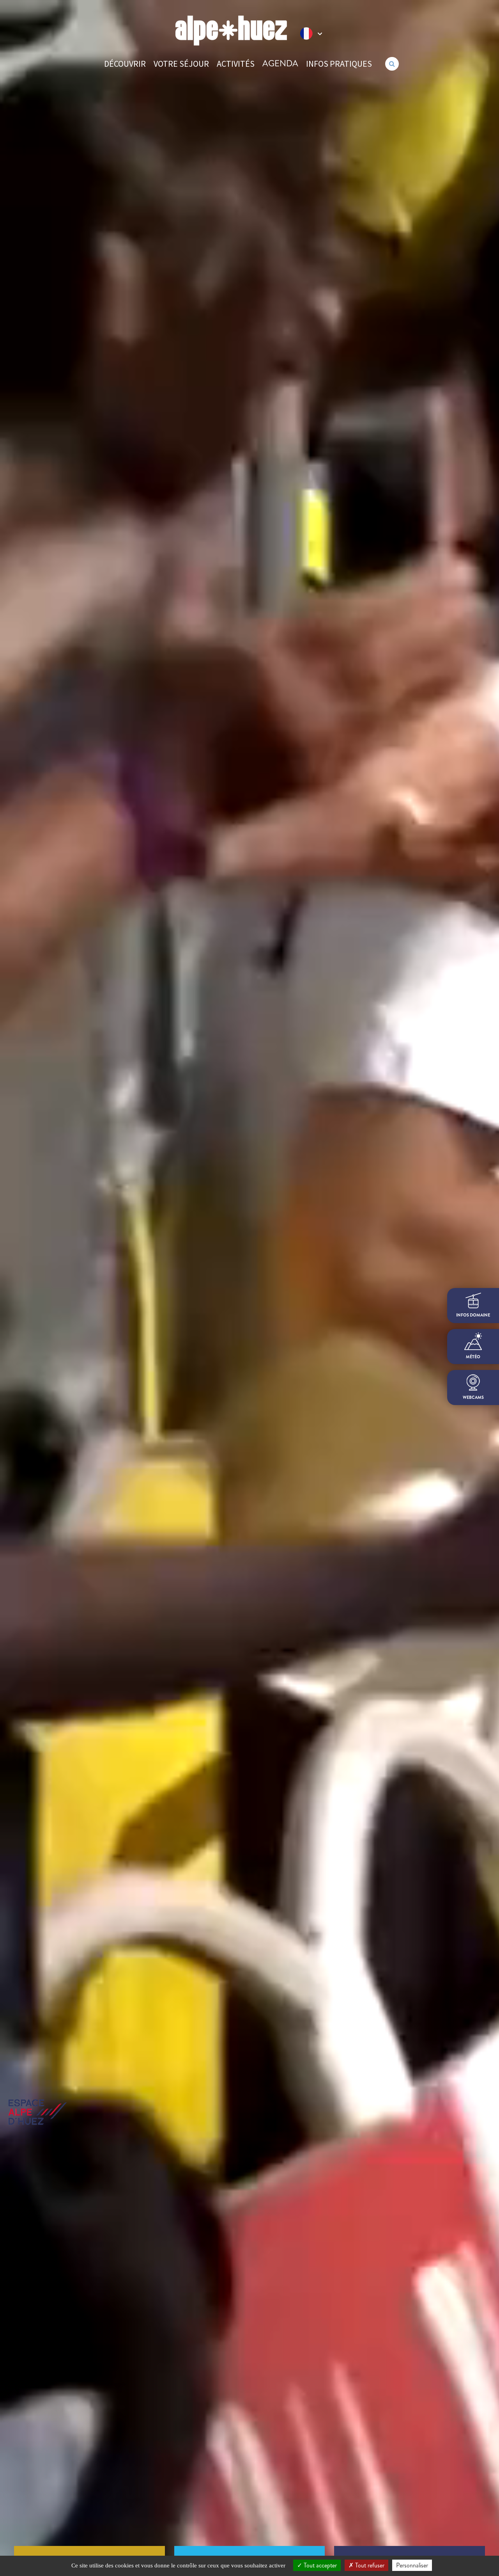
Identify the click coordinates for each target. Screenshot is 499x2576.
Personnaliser (412, 2565)
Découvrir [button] (125, 64)
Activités (236, 64)
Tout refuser (369, 2565)
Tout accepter (319, 2565)
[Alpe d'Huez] (231, 31)
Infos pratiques (339, 64)
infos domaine (473, 1315)
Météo (473, 1357)
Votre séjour (181, 64)
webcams (473, 1397)
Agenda (280, 63)
